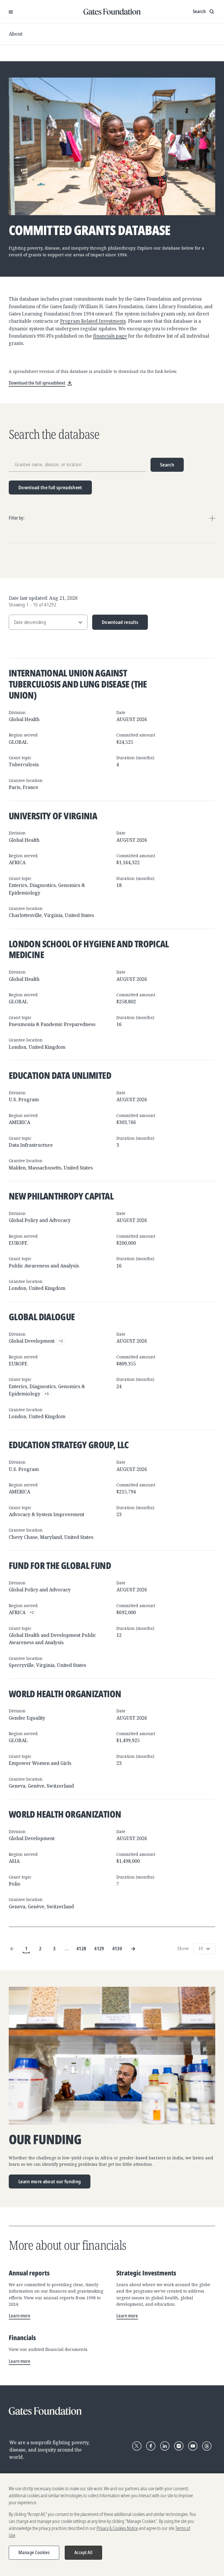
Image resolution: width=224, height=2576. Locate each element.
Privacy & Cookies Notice (117, 2528)
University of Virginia (53, 816)
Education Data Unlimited (60, 1075)
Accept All (83, 2552)
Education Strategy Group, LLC (69, 1445)
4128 (81, 1948)
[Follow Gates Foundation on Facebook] (151, 2446)
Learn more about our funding (50, 2181)
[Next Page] (133, 1949)
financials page (110, 336)
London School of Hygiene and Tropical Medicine (89, 949)
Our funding (45, 2140)
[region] (112, 2525)
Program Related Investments (93, 321)
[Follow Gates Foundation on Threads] (207, 2446)
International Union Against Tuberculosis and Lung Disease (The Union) (78, 684)
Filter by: (17, 518)
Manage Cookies (34, 2552)
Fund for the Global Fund (60, 1565)
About (16, 34)
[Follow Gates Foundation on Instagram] (179, 2446)
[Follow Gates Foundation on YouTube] (193, 2446)
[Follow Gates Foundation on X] (137, 2446)
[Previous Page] (12, 1949)
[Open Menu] (11, 12)
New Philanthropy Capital (61, 1196)
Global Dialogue (42, 1317)
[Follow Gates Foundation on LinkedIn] (165, 2446)
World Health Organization (65, 1694)
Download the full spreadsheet (50, 487)
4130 (117, 1948)
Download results (115, 624)
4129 (99, 1948)
